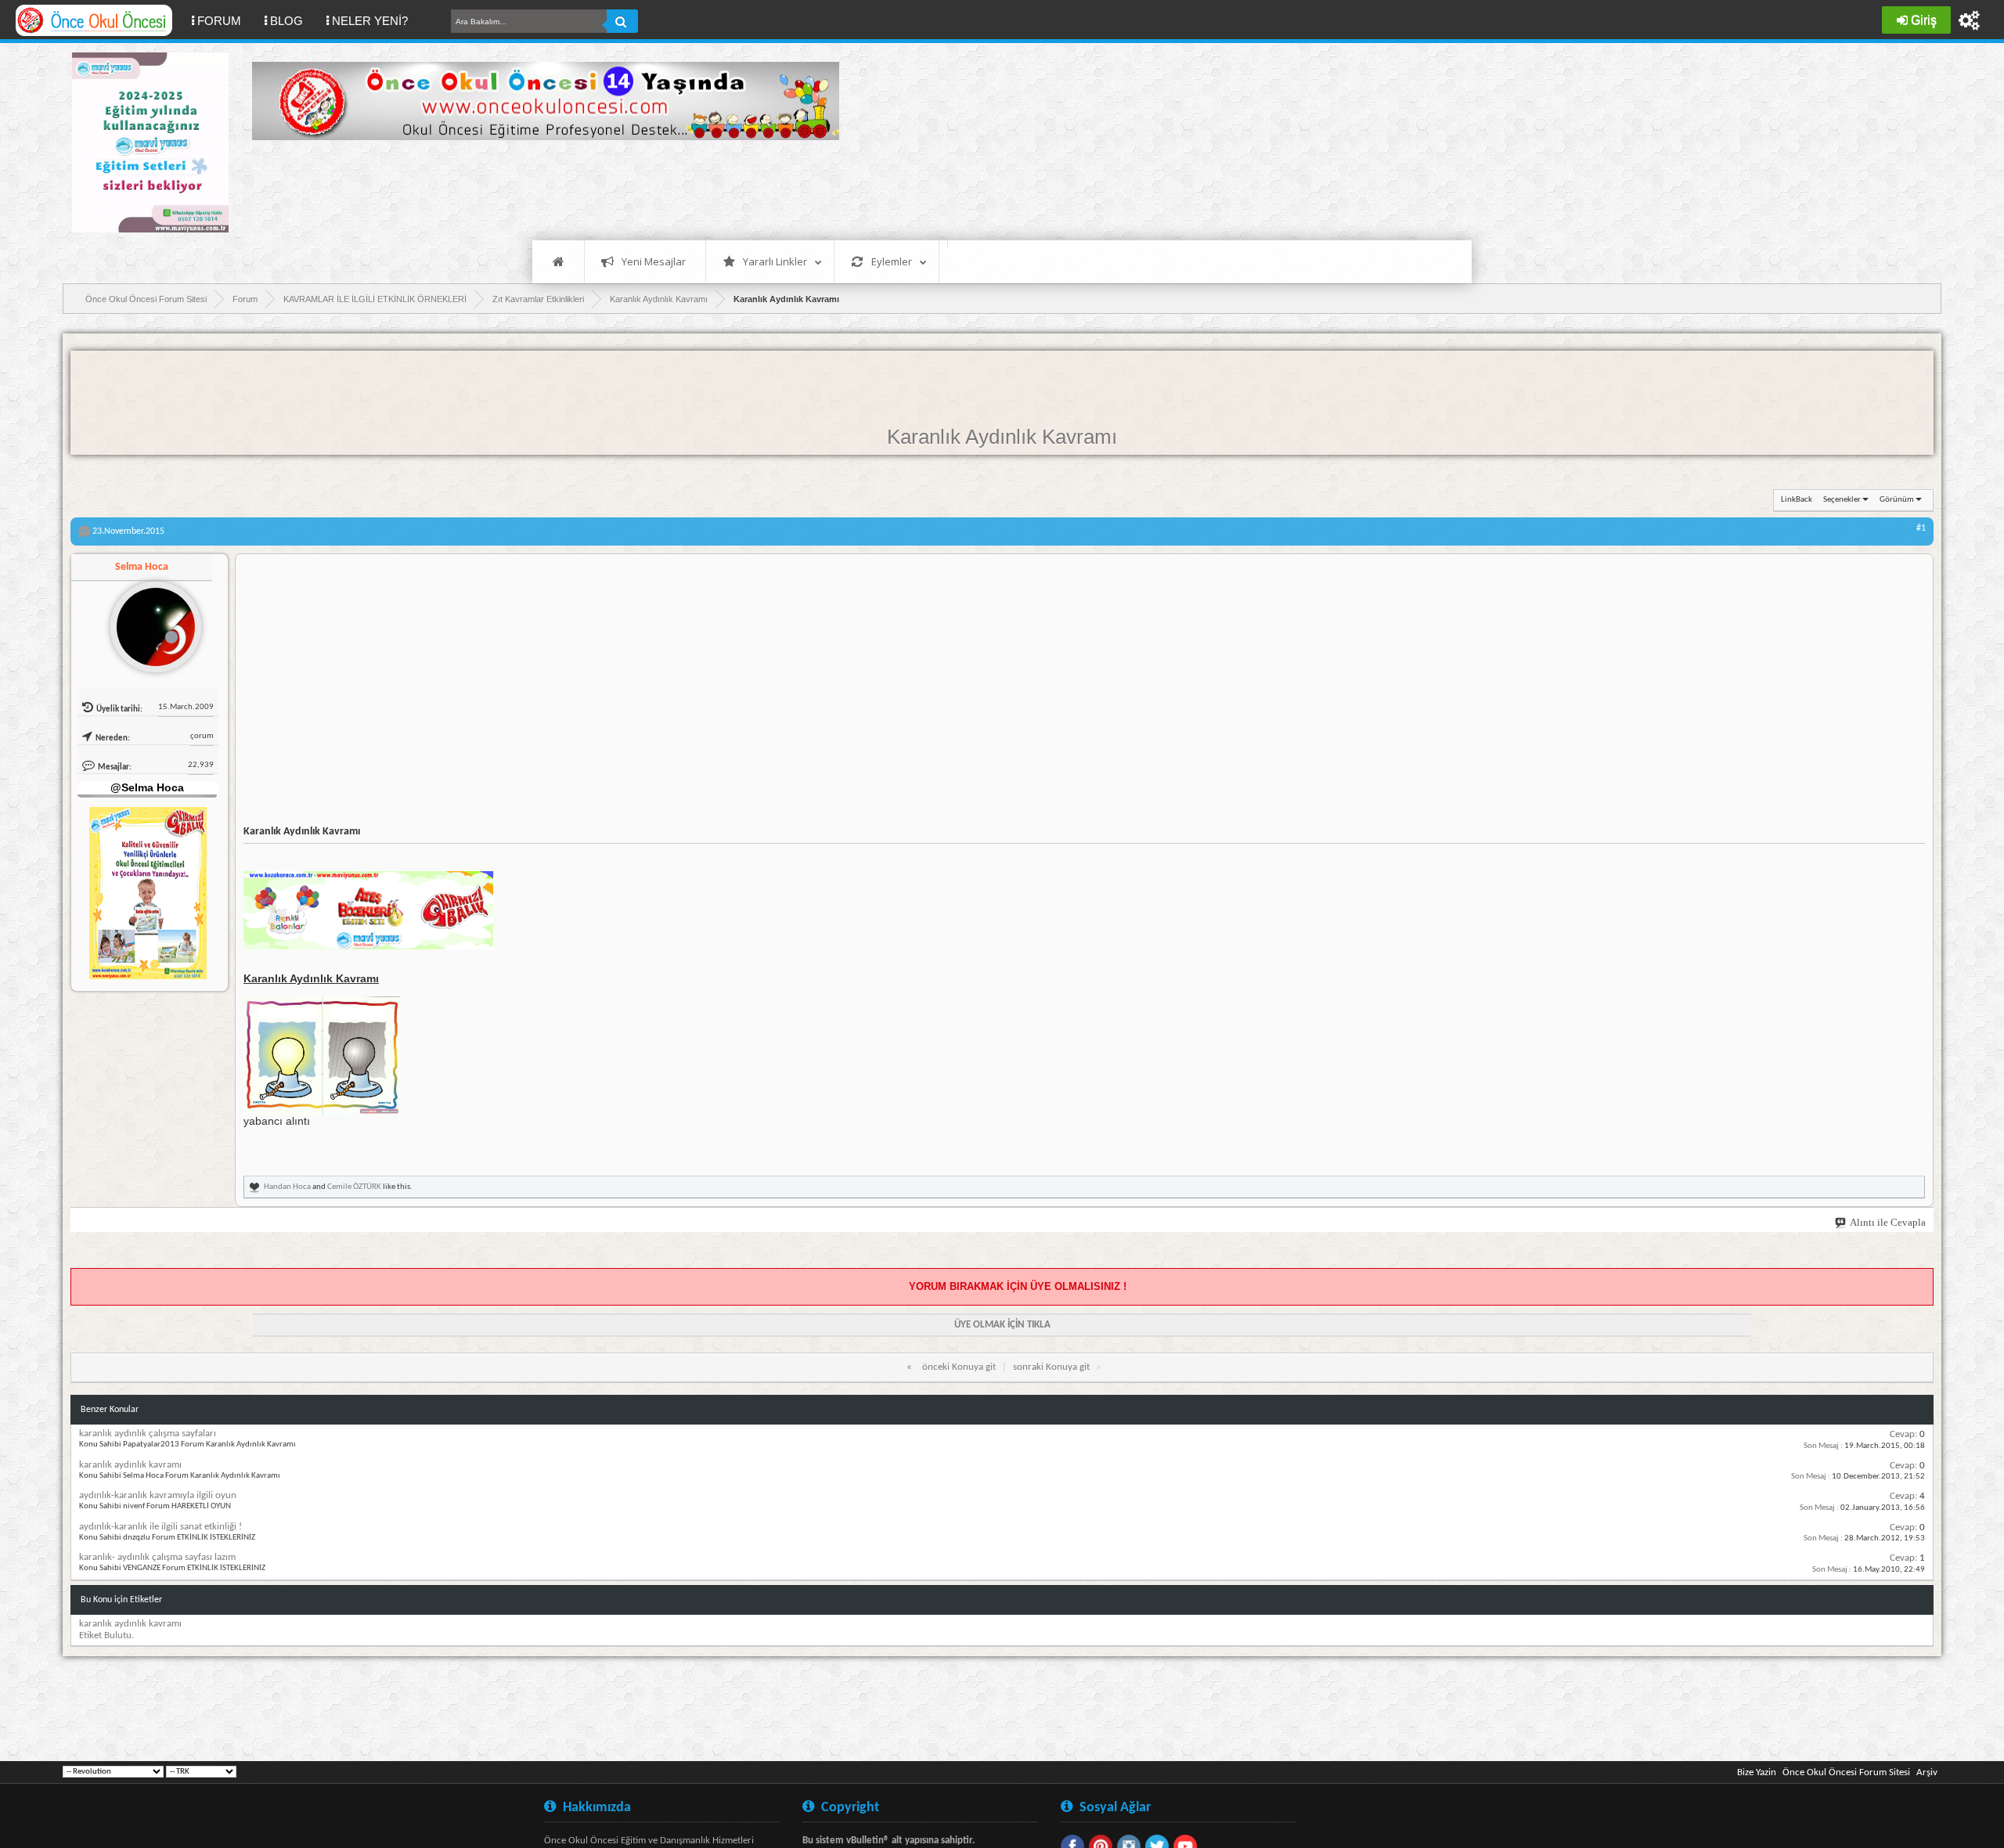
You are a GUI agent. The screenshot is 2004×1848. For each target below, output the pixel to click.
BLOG (287, 21)
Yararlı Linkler (775, 261)
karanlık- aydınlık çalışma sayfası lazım (157, 1557)
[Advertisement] (537, 188)
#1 (1921, 528)
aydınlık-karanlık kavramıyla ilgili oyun (158, 1495)
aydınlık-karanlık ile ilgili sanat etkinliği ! (160, 1527)
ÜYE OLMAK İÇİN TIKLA (1002, 1325)
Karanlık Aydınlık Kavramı (1002, 437)
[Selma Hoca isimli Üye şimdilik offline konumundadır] (150, 621)
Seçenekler (1842, 500)
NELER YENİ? (370, 21)
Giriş (1924, 20)
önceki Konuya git (959, 1367)
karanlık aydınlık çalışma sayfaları (148, 1434)
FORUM (225, 20)
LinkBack (1797, 500)
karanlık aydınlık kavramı (130, 1465)
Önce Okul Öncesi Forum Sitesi (1846, 1772)
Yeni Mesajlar (654, 261)
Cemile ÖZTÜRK (354, 1187)
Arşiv (1927, 1772)
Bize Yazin (1757, 1772)
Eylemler (892, 261)
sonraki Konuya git (1051, 1367)
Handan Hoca (287, 1187)
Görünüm (1897, 500)
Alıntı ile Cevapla (1888, 1222)
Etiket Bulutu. (106, 1635)
